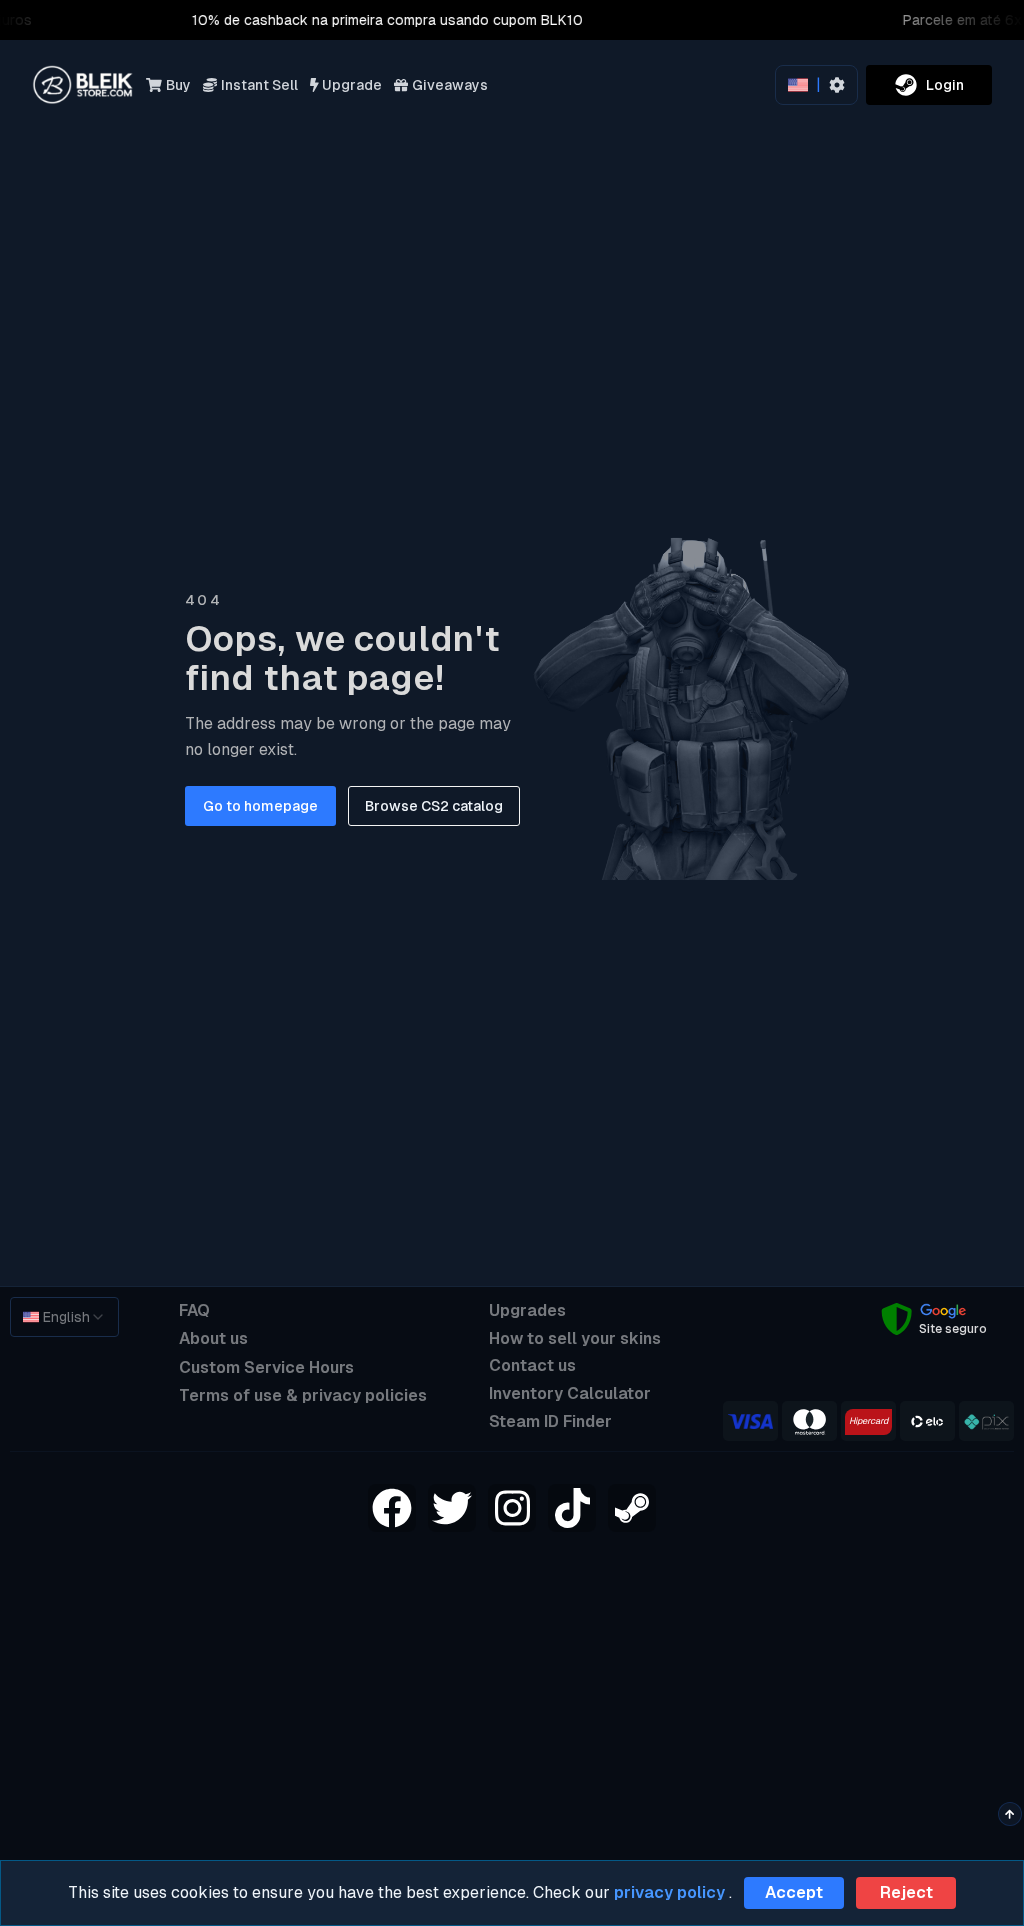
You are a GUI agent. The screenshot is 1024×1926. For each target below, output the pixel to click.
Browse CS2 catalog (434, 806)
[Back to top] (1009, 1814)
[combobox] (64, 1317)
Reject (906, 1892)
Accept (794, 1892)
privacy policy (669, 1892)
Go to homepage (260, 806)
